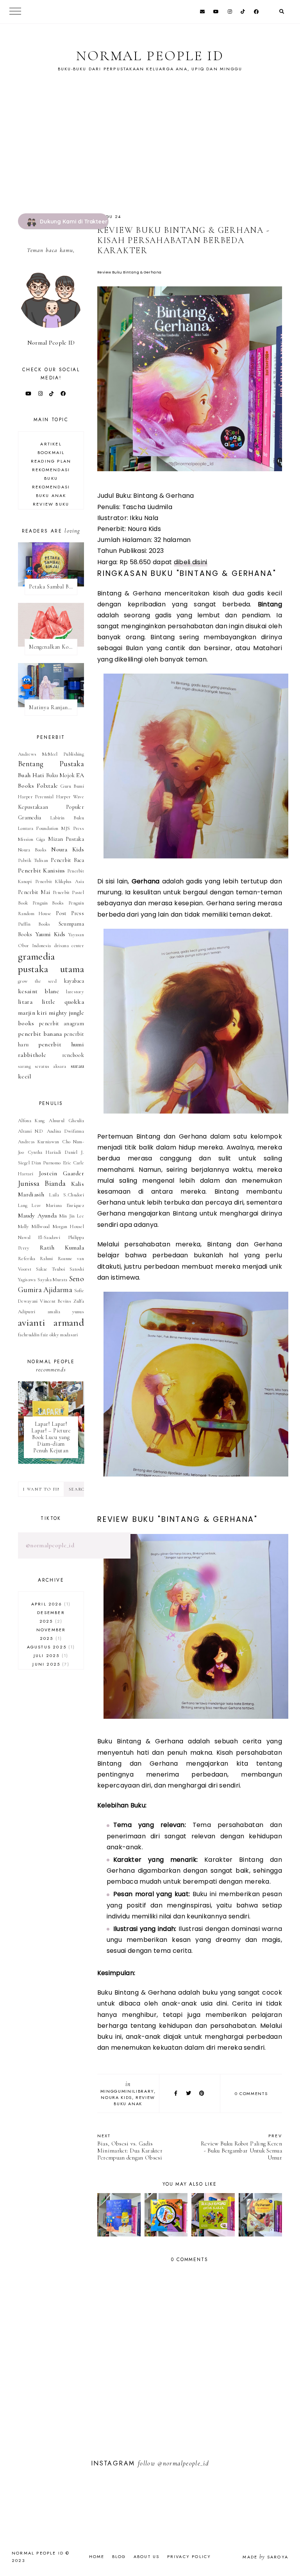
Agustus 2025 (50, 1647)
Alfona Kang (31, 1121)
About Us (147, 2556)
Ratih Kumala (62, 1248)
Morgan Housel (68, 1226)
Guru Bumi (72, 786)
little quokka (63, 1002)
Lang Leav (29, 1205)
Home (97, 2556)
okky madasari (64, 1335)
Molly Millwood (34, 1226)
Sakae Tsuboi (50, 1269)
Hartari (26, 1174)
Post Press (70, 913)
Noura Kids (116, 2097)
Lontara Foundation (38, 828)
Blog (119, 2556)
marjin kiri (32, 1013)
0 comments (251, 2093)
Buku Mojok (60, 775)
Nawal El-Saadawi (39, 1237)
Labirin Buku (67, 818)
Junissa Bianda (42, 1183)
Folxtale (47, 786)
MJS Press (73, 828)
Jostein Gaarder (62, 1173)
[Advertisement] (150, 155)
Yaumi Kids (50, 934)
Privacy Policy (189, 2556)
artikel (51, 444)
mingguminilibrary (127, 2091)
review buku (51, 504)
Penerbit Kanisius (42, 871)
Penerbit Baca (67, 860)
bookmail (51, 452)
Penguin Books (48, 903)
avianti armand (51, 1322)
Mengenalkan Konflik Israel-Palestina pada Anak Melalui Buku (53, 647)
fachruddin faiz (33, 1335)
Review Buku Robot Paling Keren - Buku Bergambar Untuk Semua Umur (241, 2147)
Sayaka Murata (52, 1280)
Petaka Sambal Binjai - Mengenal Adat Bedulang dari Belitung (53, 587)
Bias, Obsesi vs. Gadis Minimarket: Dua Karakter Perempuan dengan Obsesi (130, 2147)
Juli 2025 (50, 1655)
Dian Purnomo (46, 1163)
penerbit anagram (62, 1023)
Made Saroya (265, 2557)
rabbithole (32, 1055)
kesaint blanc (38, 991)
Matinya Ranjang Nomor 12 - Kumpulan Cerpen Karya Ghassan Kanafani (53, 707)
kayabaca (74, 981)
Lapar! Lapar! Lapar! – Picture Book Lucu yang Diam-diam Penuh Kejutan (51, 1437)
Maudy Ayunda (37, 1216)
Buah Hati (31, 775)
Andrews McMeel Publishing (51, 754)
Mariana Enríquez (65, 1205)
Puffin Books (34, 924)
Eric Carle (73, 1163)
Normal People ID (150, 56)
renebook (73, 1055)
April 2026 (50, 1604)
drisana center (69, 946)
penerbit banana (40, 1034)
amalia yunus (66, 1312)
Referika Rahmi (35, 1259)
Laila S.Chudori (67, 1195)
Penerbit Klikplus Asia (60, 881)
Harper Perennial (36, 797)
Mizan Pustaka (66, 839)
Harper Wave (70, 797)
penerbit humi (61, 1044)
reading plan (51, 461)
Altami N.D (31, 1131)
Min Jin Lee (72, 1216)
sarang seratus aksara (42, 1066)
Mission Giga (32, 839)
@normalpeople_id (50, 1545)
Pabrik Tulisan (33, 860)
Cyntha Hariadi (45, 1152)
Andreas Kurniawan (38, 1142)
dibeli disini (191, 562)
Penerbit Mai (34, 892)
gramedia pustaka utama (51, 963)
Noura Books (32, 850)
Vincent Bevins (55, 1301)
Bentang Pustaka (51, 764)
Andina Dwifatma (65, 1131)
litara (25, 1002)
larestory (75, 992)
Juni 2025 (50, 1664)
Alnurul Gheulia (66, 1121)
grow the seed (37, 981)
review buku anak (134, 2100)
